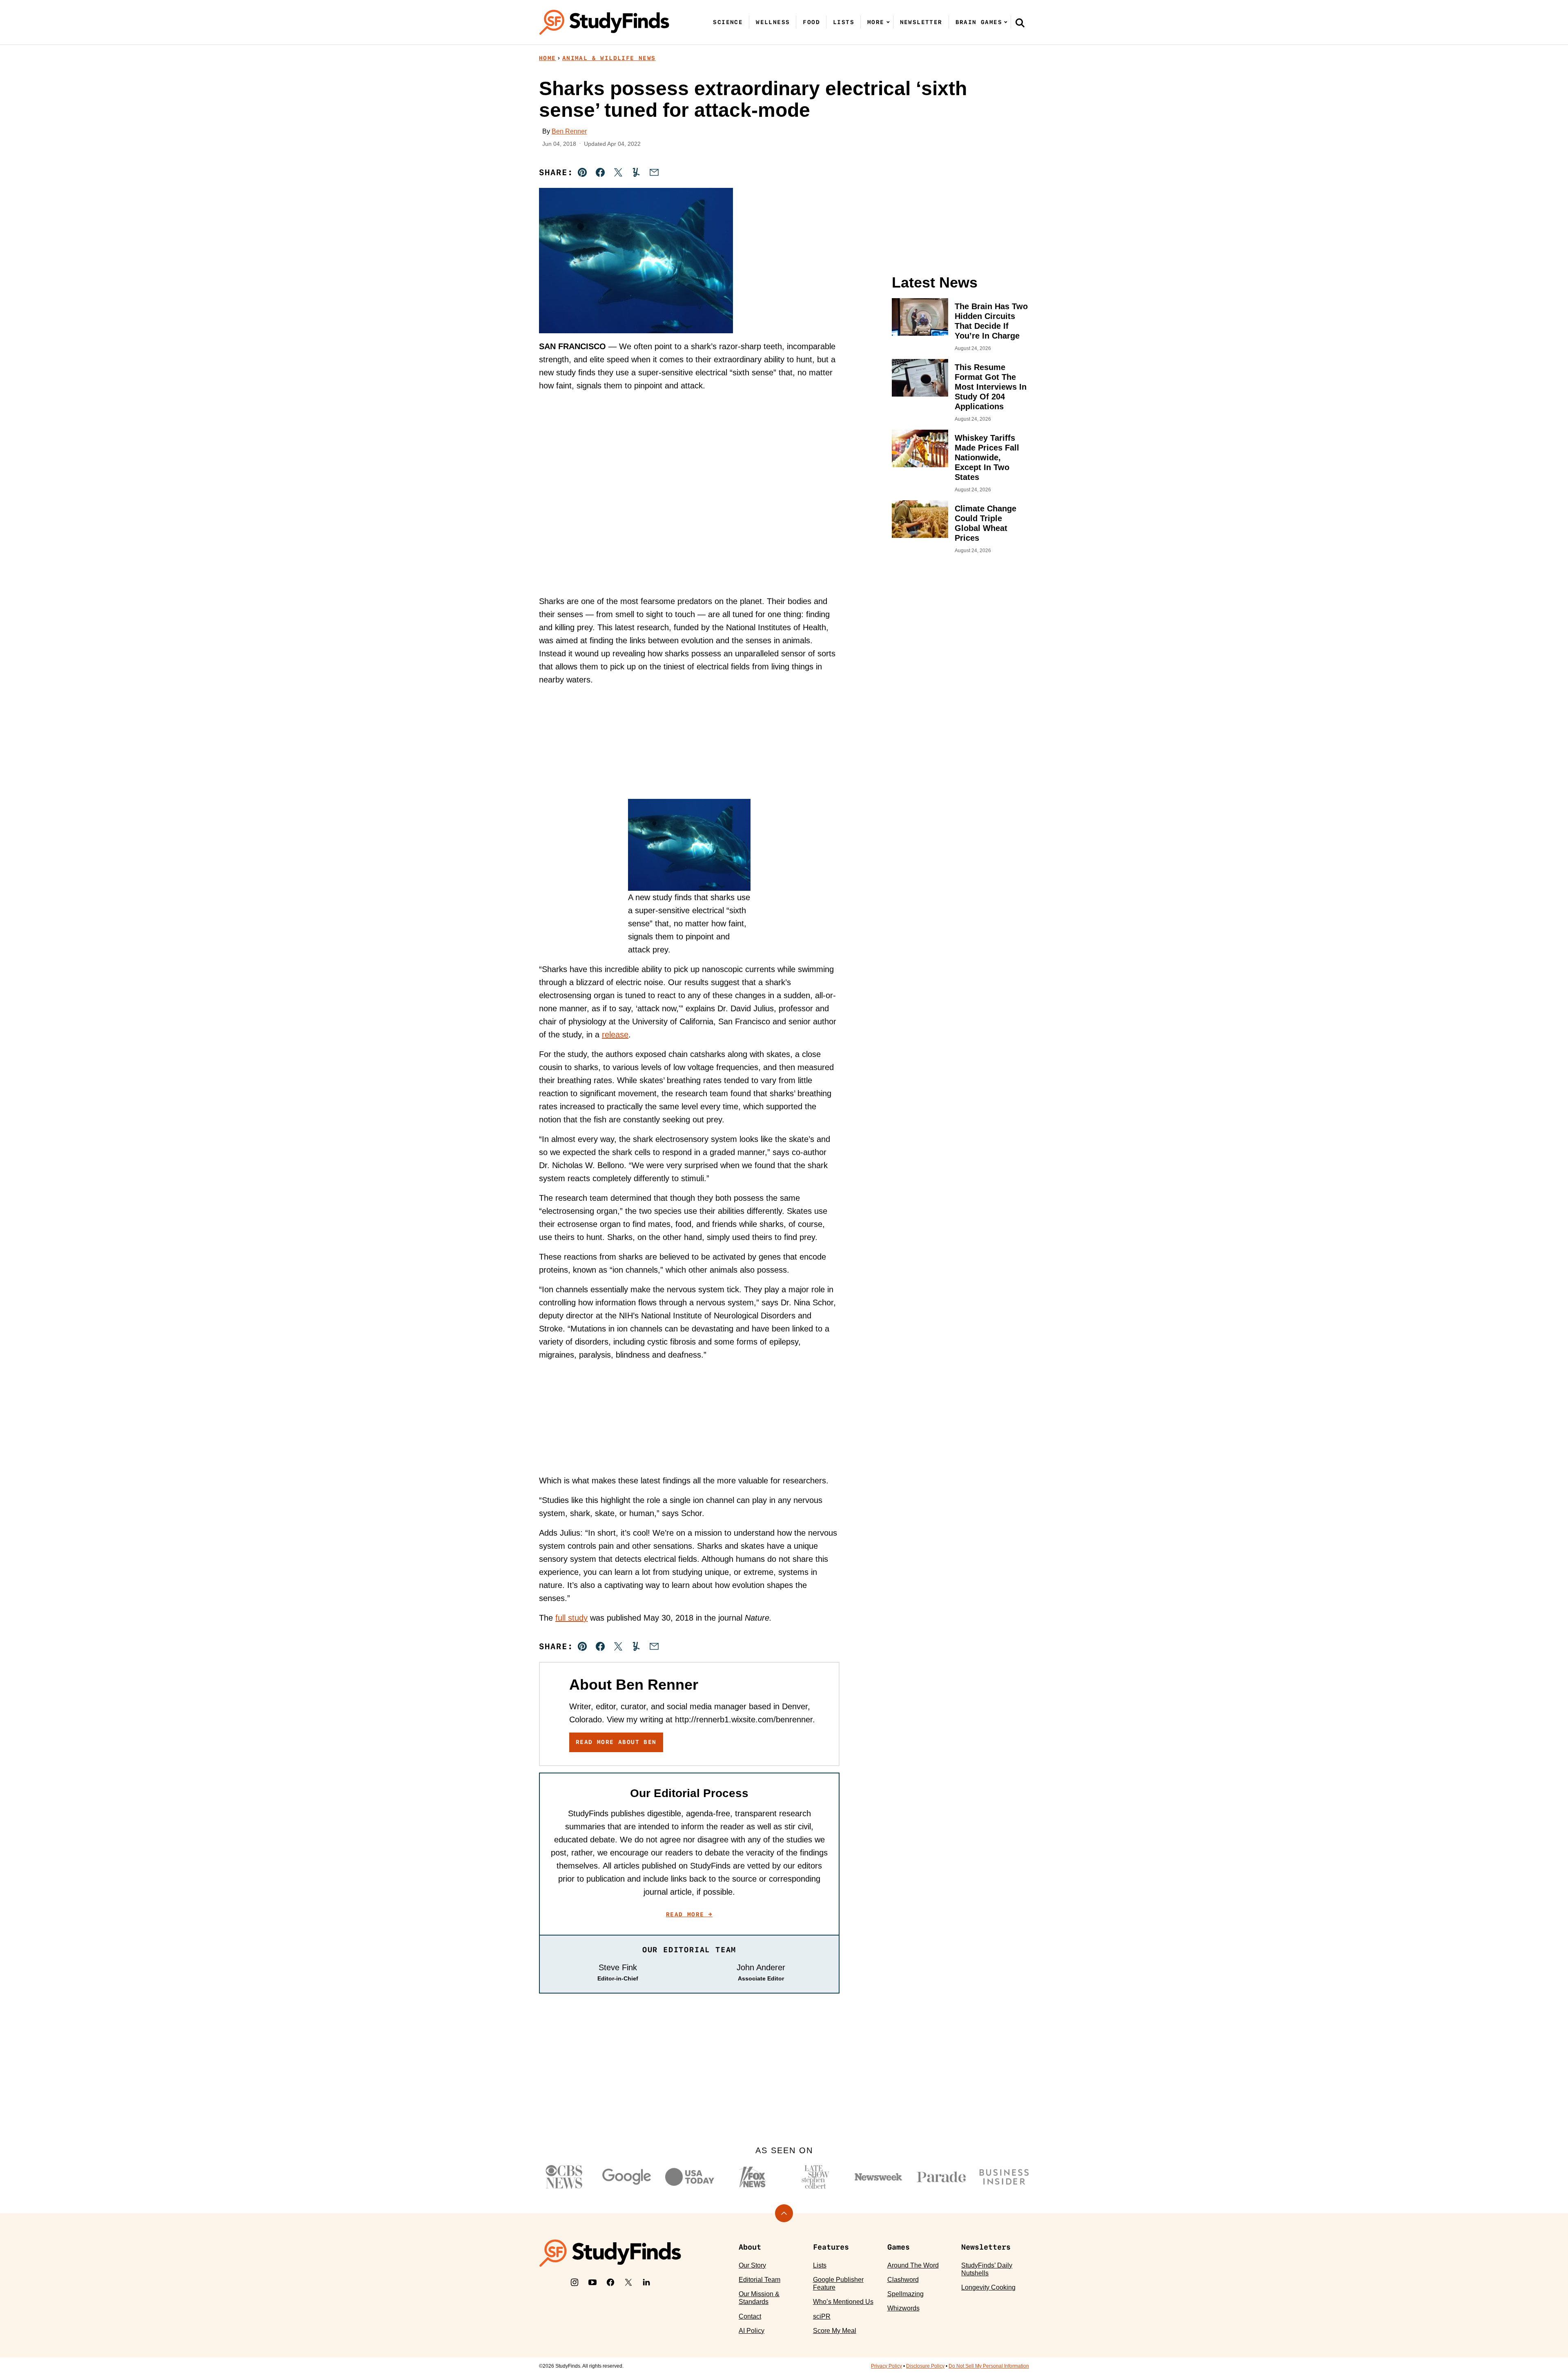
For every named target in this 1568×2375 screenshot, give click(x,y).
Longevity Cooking (988, 2287)
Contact (750, 2316)
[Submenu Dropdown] (888, 22)
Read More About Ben (616, 1742)
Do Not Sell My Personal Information (989, 2366)
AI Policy (752, 2331)
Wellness (773, 22)
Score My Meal (835, 2331)
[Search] (1020, 22)
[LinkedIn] (646, 2282)
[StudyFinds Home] (604, 22)
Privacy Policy (886, 2366)
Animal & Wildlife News (609, 58)
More (876, 22)
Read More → (689, 1914)
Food (811, 22)
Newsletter (921, 22)
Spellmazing (905, 2294)
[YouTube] (592, 2282)
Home (548, 58)
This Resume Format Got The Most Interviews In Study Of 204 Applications (991, 387)
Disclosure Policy (925, 2366)
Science (728, 22)
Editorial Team (759, 2280)
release (615, 1035)
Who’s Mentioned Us (843, 2302)
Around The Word (913, 2265)
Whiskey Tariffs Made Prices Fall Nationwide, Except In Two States (987, 457)
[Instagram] (575, 2282)
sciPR (822, 2316)
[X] (628, 2282)
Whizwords (903, 2308)
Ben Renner (569, 131)
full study (571, 1618)
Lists (844, 22)
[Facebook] (610, 2282)
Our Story (752, 2265)
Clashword (903, 2280)
